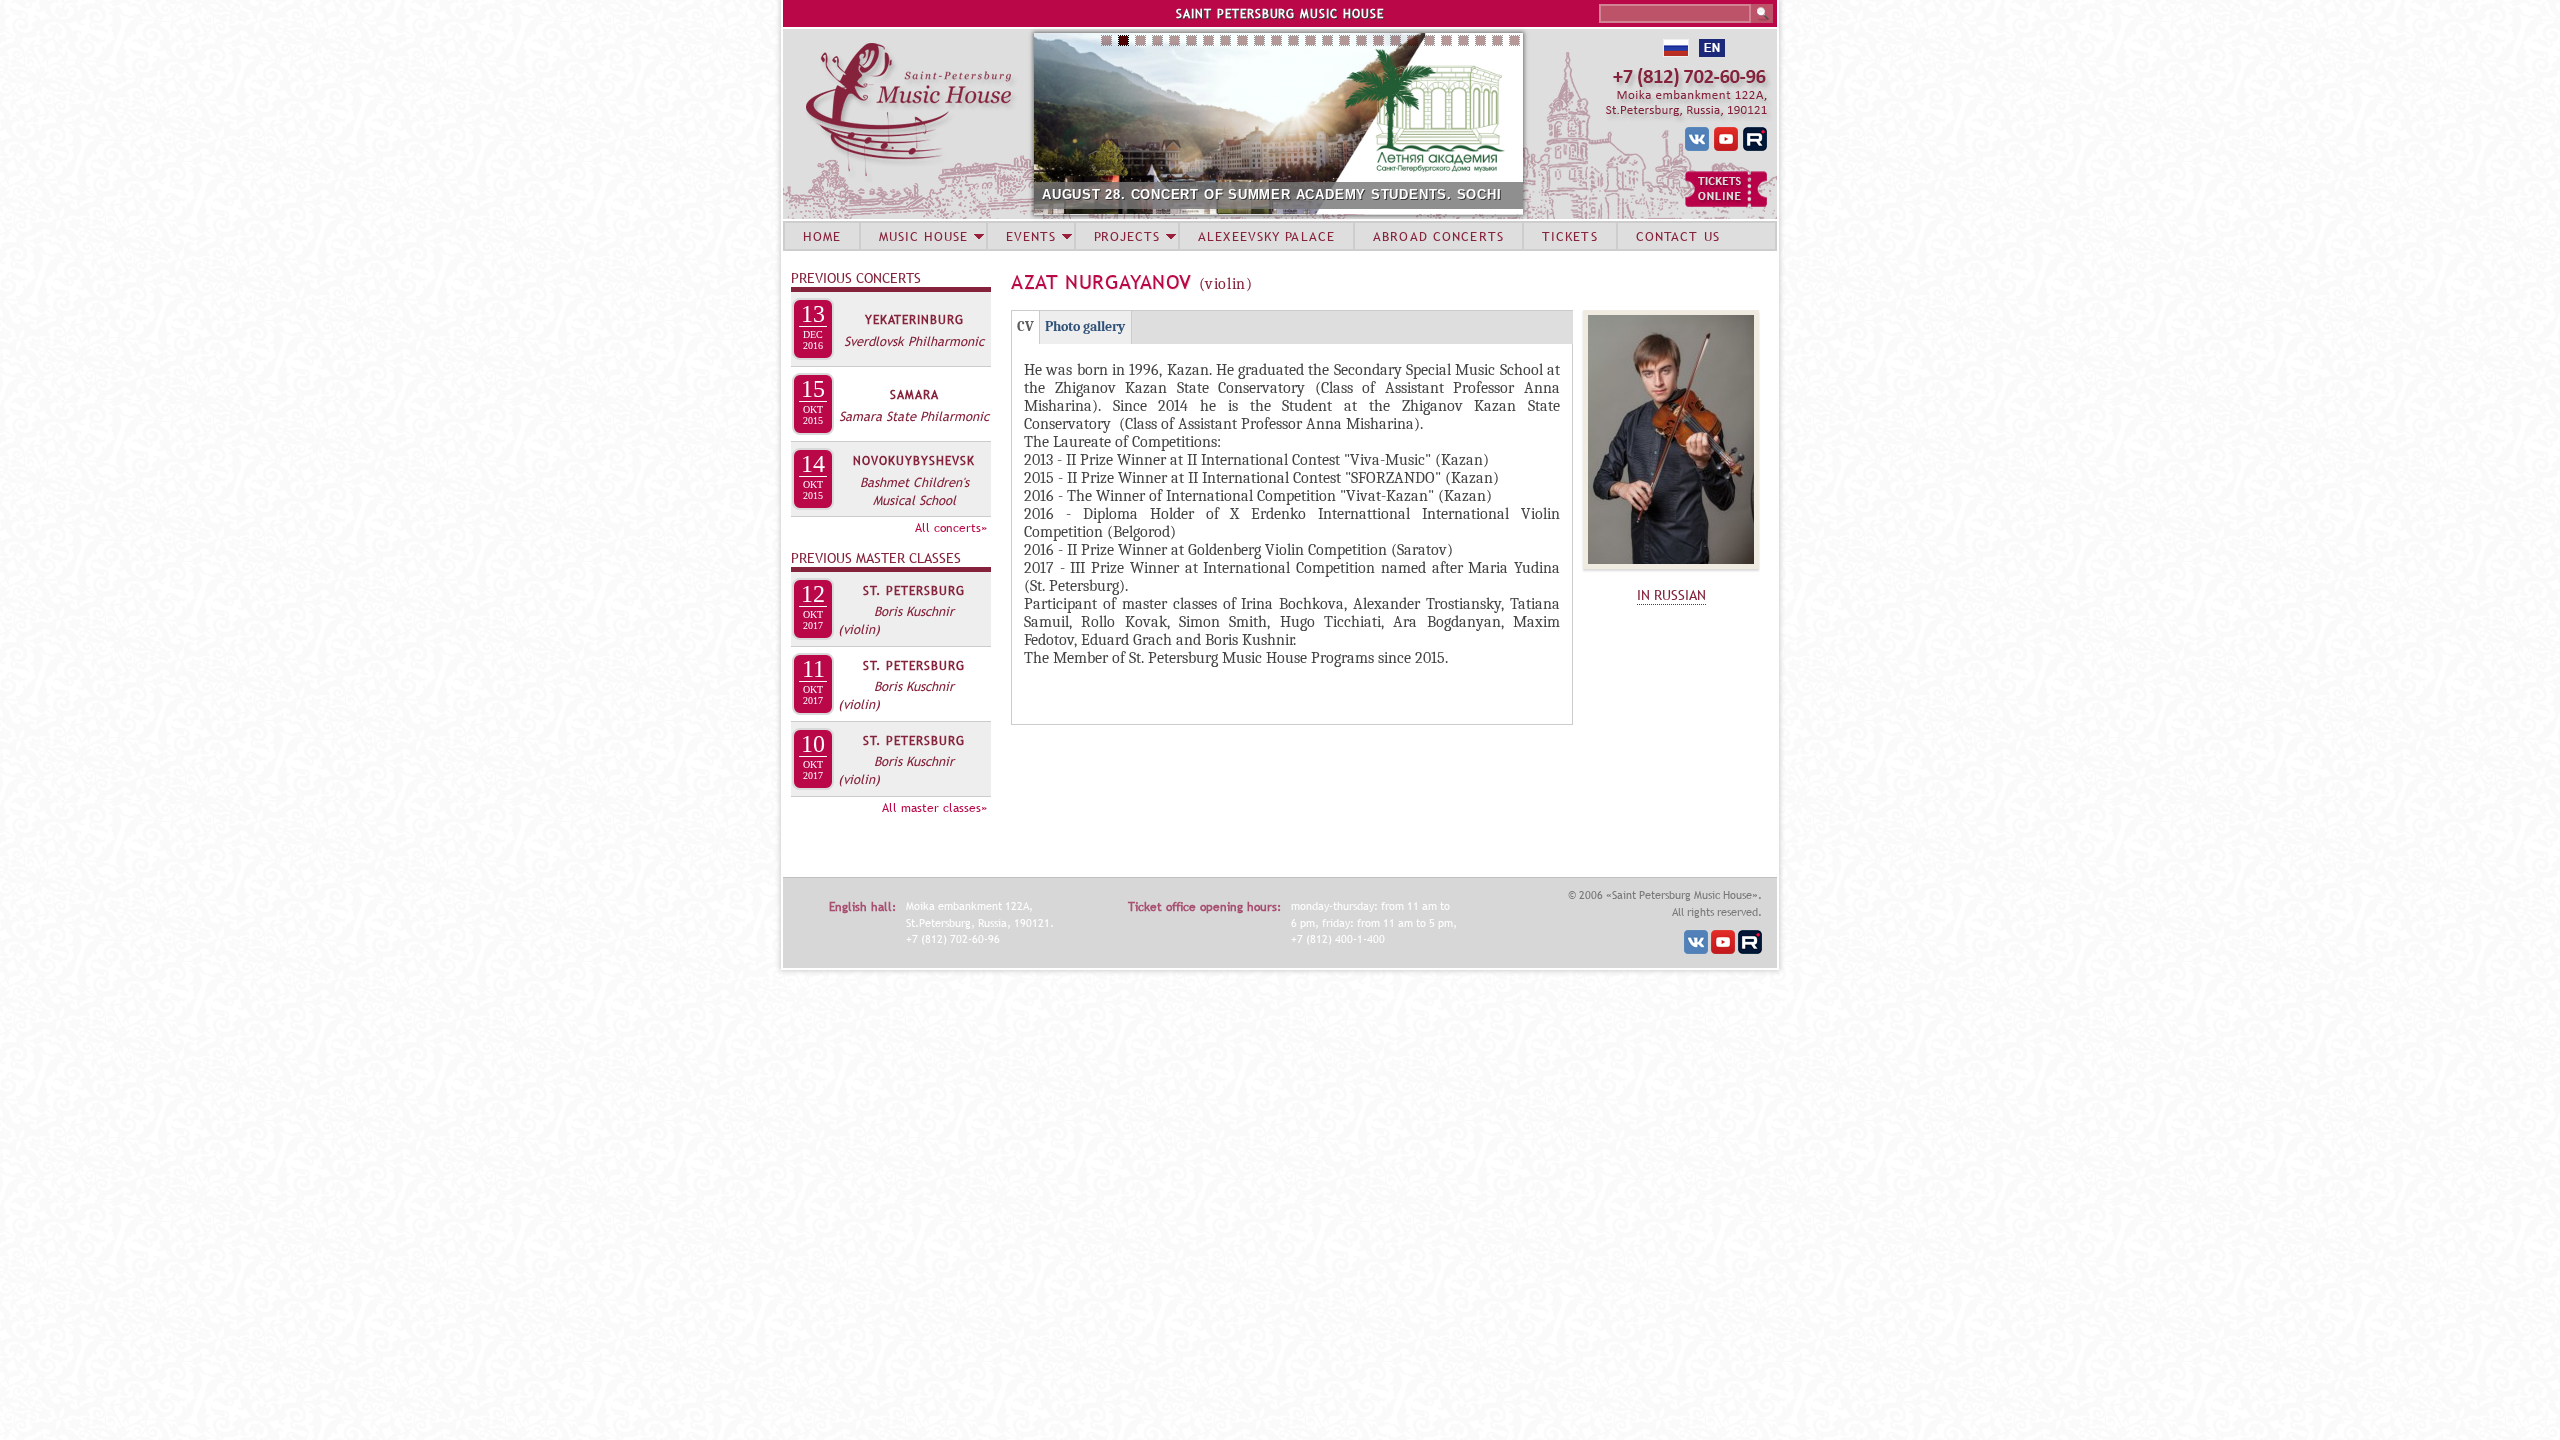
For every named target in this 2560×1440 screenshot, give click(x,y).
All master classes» (934, 808)
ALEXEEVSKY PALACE (1266, 236)
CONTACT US (1678, 236)
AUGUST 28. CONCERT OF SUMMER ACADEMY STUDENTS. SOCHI (1272, 194)
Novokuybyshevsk (914, 461)
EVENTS (1031, 236)
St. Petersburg (914, 591)
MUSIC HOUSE (923, 236)
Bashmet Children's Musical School (914, 491)
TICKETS (1570, 236)
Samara (914, 395)
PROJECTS (1127, 236)
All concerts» (951, 528)
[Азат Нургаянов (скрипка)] (1671, 574)
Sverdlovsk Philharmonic (914, 341)
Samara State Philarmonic (914, 416)
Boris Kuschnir (914, 611)
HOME (822, 236)
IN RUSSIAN (1671, 595)
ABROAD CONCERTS (1438, 236)
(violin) (859, 629)
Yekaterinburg (914, 320)
